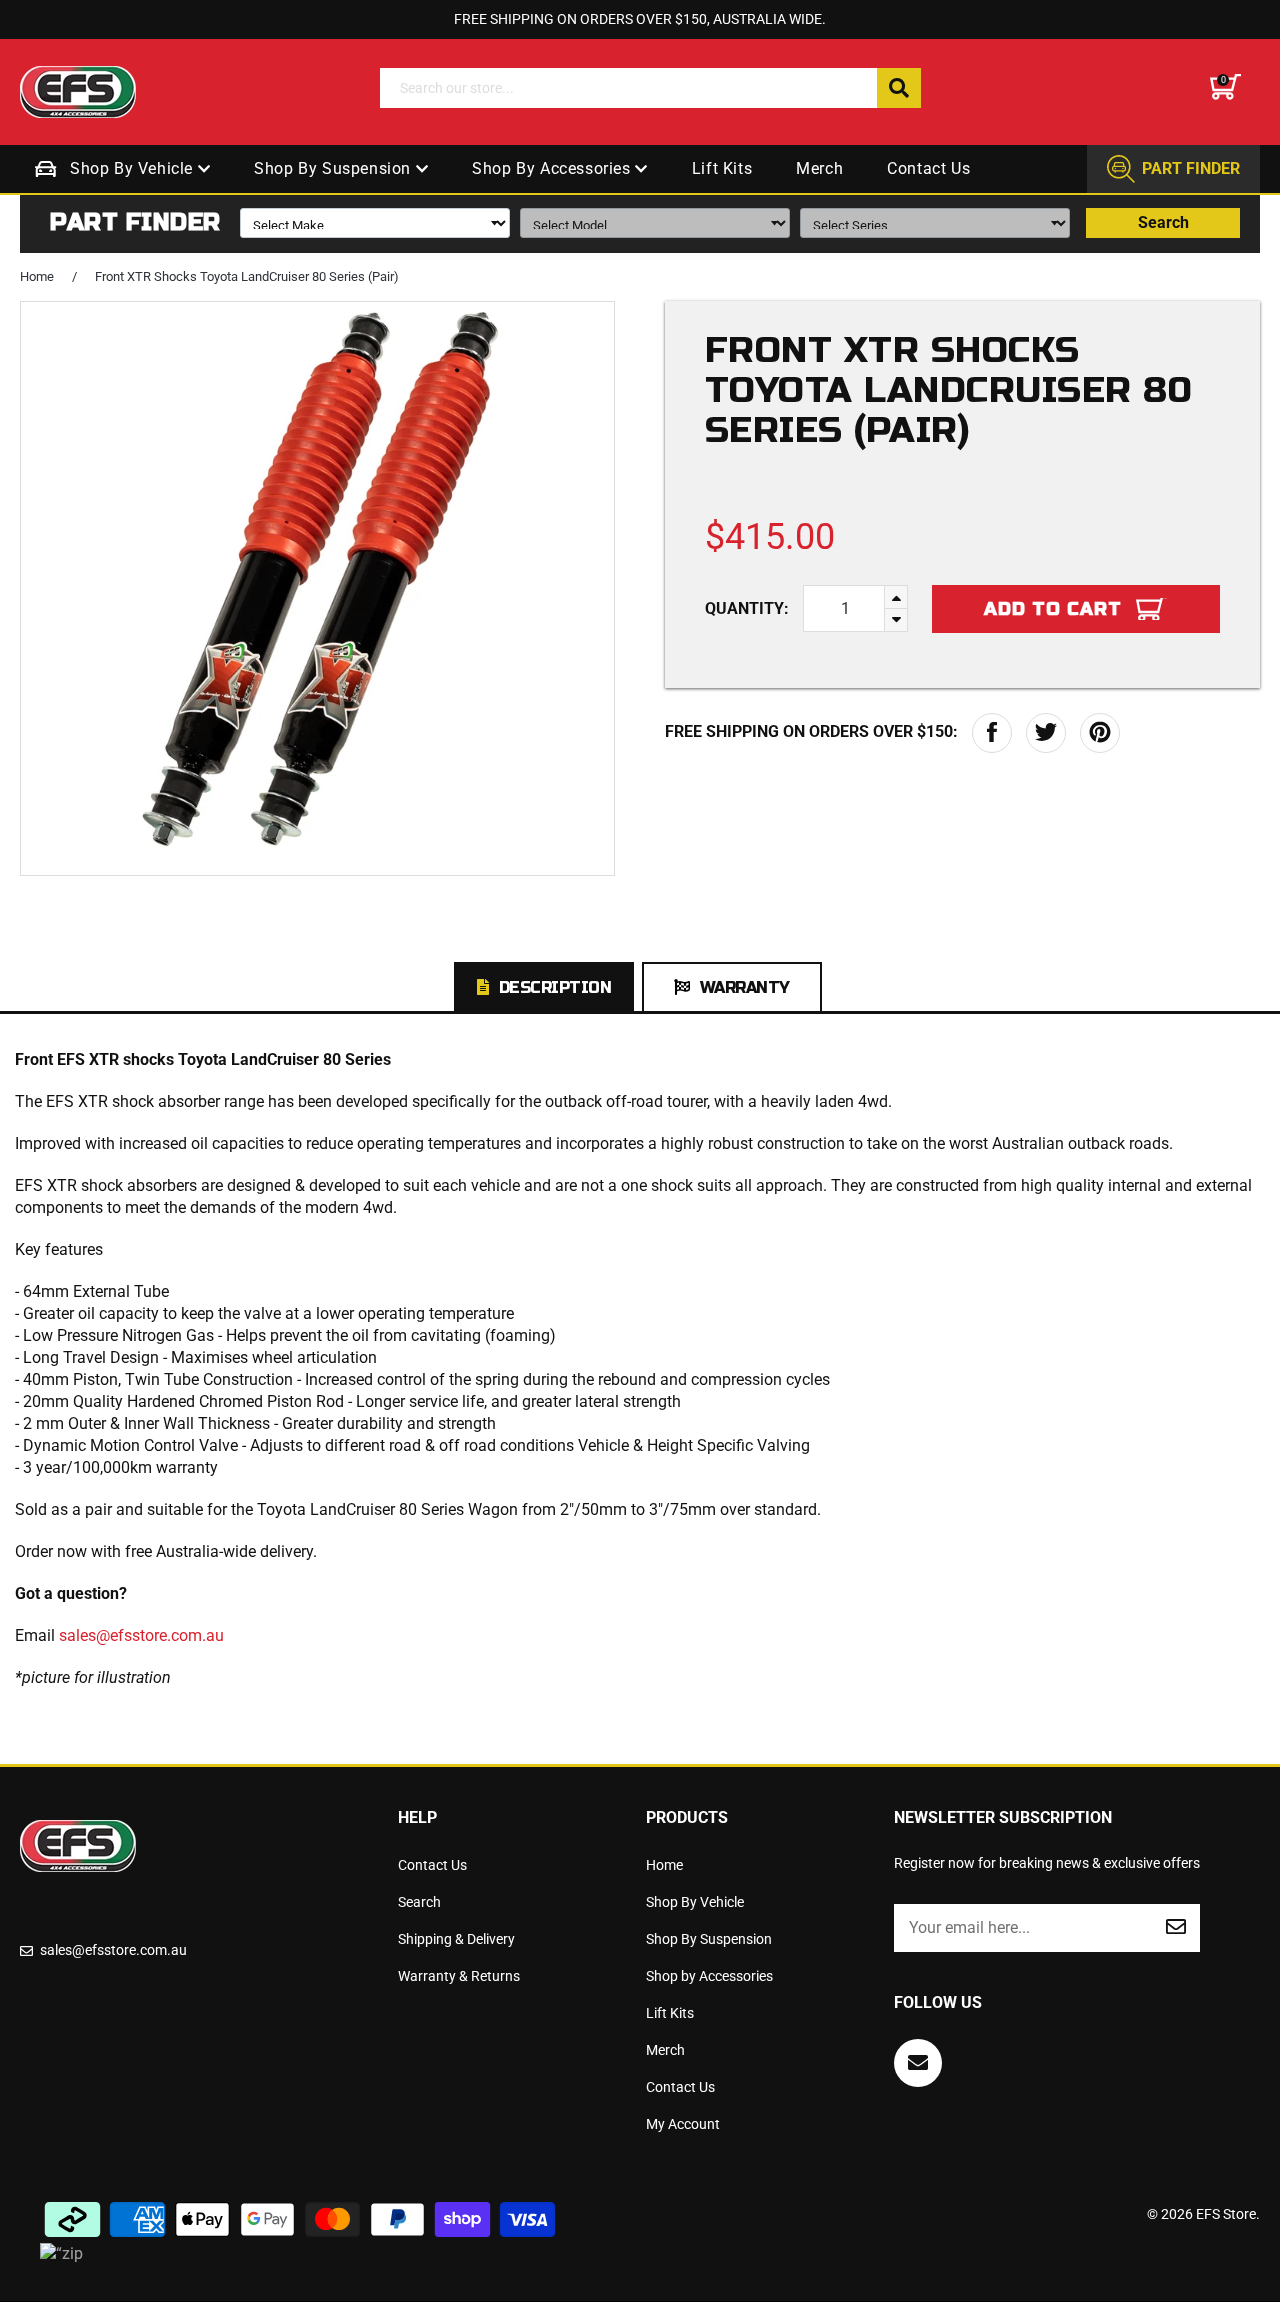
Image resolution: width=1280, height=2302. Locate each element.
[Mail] (918, 2063)
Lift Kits (722, 168)
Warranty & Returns (459, 1976)
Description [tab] (555, 987)
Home (37, 276)
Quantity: (747, 608)
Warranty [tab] (745, 987)
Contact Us (928, 168)
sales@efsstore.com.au (141, 1635)
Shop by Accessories (553, 168)
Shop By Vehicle (134, 168)
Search (1163, 222)
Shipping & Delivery (456, 1939)
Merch (819, 168)
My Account (683, 2124)
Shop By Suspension (334, 168)
